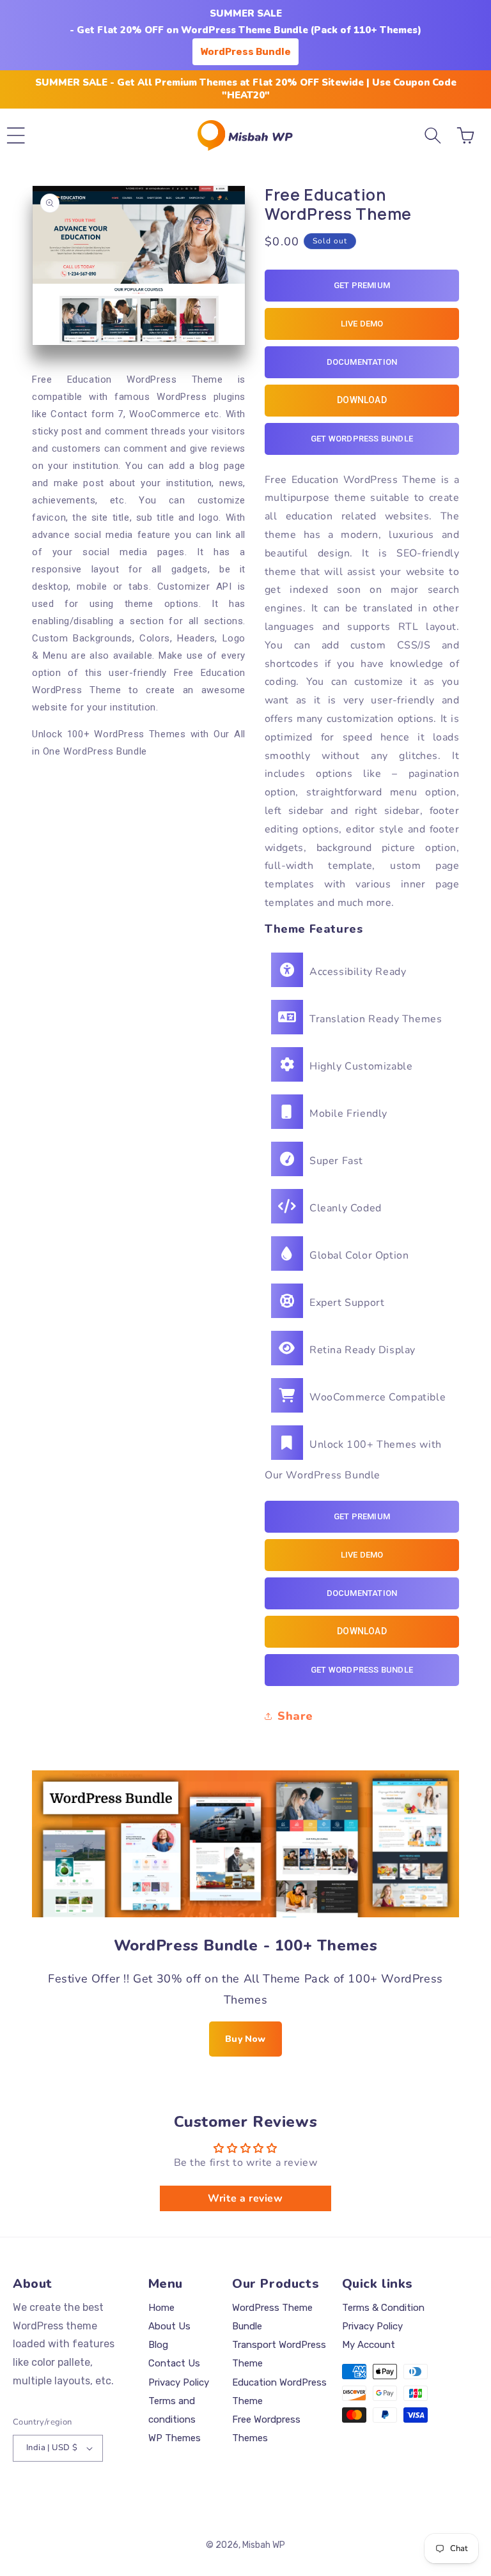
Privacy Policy (179, 2382)
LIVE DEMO (362, 324)
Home (161, 2308)
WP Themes (175, 2438)
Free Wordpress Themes (266, 2429)
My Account (369, 2345)
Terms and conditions (172, 2410)
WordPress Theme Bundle (272, 2317)
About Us (169, 2326)
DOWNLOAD (362, 400)
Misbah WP (264, 2545)
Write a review (245, 2198)
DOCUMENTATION (362, 362)
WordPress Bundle (245, 52)
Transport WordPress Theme (279, 2354)
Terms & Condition (383, 2308)
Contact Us (174, 2363)
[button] (16, 135)
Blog (158, 2345)
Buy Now (245, 2039)
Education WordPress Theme (279, 2392)
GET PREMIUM (362, 285)
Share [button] (295, 1716)
